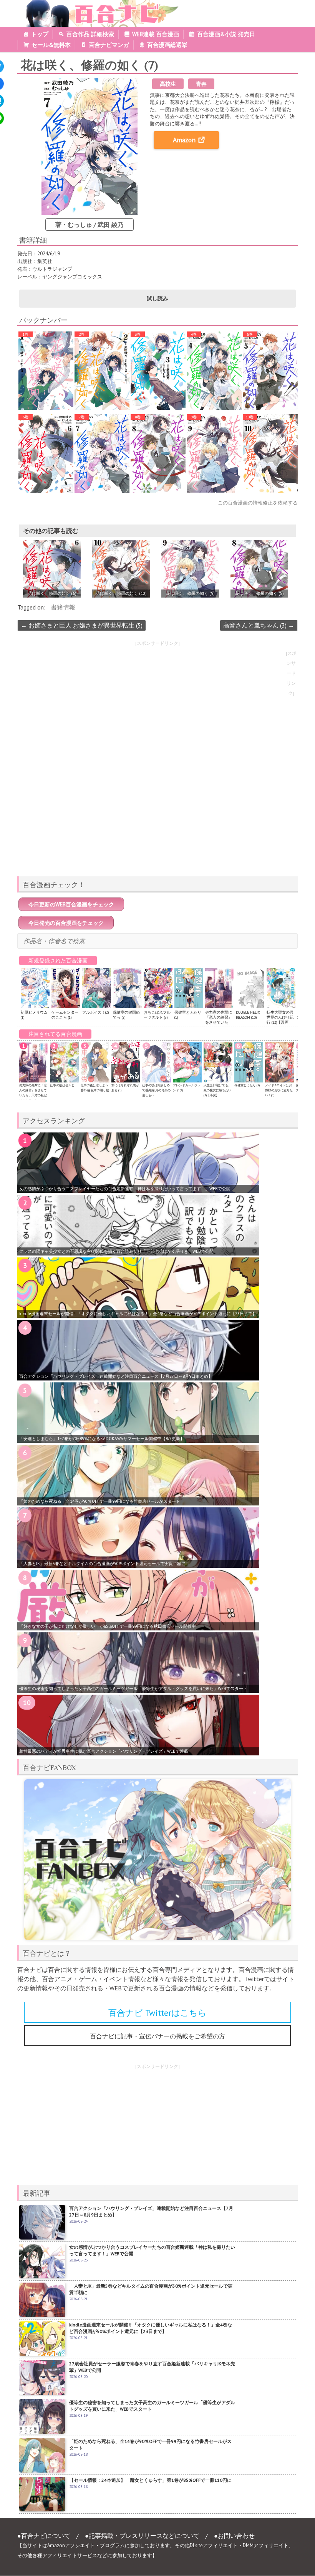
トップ (40, 34)
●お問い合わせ (234, 2536)
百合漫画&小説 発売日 (226, 34)
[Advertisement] (157, 816)
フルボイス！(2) (95, 1012)
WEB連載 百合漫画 (156, 34)
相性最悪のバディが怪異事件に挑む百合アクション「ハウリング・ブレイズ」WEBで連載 (104, 1751)
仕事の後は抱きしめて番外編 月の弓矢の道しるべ (156, 1090)
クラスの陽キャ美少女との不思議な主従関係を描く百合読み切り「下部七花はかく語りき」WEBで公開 (116, 1251)
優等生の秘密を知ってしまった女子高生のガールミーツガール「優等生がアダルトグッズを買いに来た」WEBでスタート (133, 1688)
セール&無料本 (51, 45)
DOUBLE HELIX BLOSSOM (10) (248, 1015)
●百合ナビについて (44, 2536)
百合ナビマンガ (109, 45)
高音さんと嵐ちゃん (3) (259, 625)
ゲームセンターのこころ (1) (65, 1015)
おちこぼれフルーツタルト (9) (157, 1015)
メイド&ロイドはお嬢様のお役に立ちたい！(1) (279, 1090)
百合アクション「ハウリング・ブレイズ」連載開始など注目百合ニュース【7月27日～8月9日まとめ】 (116, 1376)
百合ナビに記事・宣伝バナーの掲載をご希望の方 (157, 2036)
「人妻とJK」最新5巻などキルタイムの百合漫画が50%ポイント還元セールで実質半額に (102, 1564)
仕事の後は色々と (62, 1085)
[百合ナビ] (99, 5)
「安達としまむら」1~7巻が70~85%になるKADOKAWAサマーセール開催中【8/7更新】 (102, 1439)
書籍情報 (63, 607)
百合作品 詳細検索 (90, 34)
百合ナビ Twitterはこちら (157, 2013)
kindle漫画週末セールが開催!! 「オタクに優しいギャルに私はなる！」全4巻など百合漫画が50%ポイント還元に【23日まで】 (138, 1314)
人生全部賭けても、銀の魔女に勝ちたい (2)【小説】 (217, 1090)
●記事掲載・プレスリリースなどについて (142, 2536)
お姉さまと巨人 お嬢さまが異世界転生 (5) (82, 625)
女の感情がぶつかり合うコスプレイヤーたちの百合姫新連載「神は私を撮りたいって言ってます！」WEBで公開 (125, 1189)
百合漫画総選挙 (167, 45)
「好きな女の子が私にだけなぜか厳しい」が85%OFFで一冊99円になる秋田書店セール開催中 (108, 1626)
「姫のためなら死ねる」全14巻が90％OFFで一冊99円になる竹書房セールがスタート (100, 1501)
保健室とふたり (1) (247, 1085)
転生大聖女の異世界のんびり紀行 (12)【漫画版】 (280, 1020)
